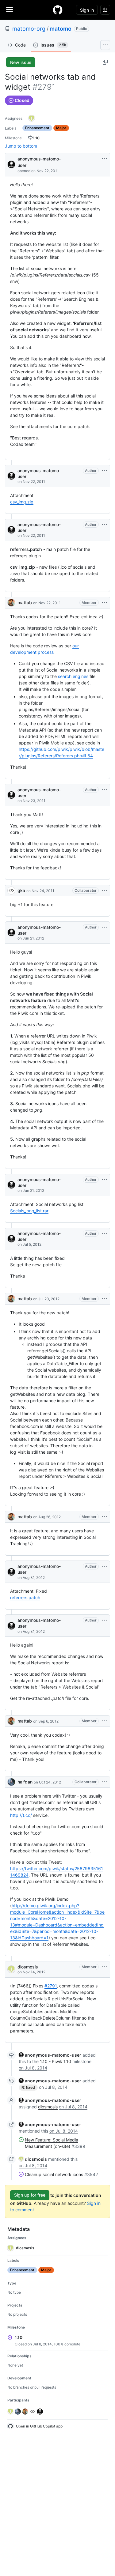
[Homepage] (58, 10)
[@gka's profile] (11, 891)
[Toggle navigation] (10, 9)
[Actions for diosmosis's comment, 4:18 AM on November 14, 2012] (104, 1967)
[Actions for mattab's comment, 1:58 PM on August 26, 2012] (104, 1517)
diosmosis (28, 1967)
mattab (25, 603)
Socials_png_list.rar (29, 1211)
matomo (61, 29)
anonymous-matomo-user (39, 162)
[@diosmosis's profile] (11, 1969)
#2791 (51, 1986)
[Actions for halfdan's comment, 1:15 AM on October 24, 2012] (104, 1782)
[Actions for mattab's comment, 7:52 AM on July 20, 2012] (104, 1299)
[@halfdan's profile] (11, 1782)
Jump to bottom (21, 146)
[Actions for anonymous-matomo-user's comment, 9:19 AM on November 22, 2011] (104, 525)
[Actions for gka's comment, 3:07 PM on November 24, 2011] (104, 891)
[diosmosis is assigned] (32, 118)
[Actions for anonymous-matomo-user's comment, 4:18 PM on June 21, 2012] (104, 927)
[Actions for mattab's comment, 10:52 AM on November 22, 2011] (104, 603)
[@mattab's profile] (11, 603)
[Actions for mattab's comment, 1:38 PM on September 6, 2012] (104, 1721)
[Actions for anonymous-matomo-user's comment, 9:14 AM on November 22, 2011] (104, 471)
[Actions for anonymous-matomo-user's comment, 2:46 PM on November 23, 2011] (104, 790)
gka (21, 890)
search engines (73, 676)
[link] (50, 2055)
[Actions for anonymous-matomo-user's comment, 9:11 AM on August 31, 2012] (104, 1566)
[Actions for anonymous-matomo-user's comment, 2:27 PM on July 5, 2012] (104, 1233)
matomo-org (29, 29)
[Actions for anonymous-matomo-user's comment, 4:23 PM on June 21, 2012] (104, 1180)
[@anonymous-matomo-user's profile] (11, 164)
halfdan (25, 1782)
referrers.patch (25, 1597)
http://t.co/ (21, 1815)
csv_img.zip (22, 502)
